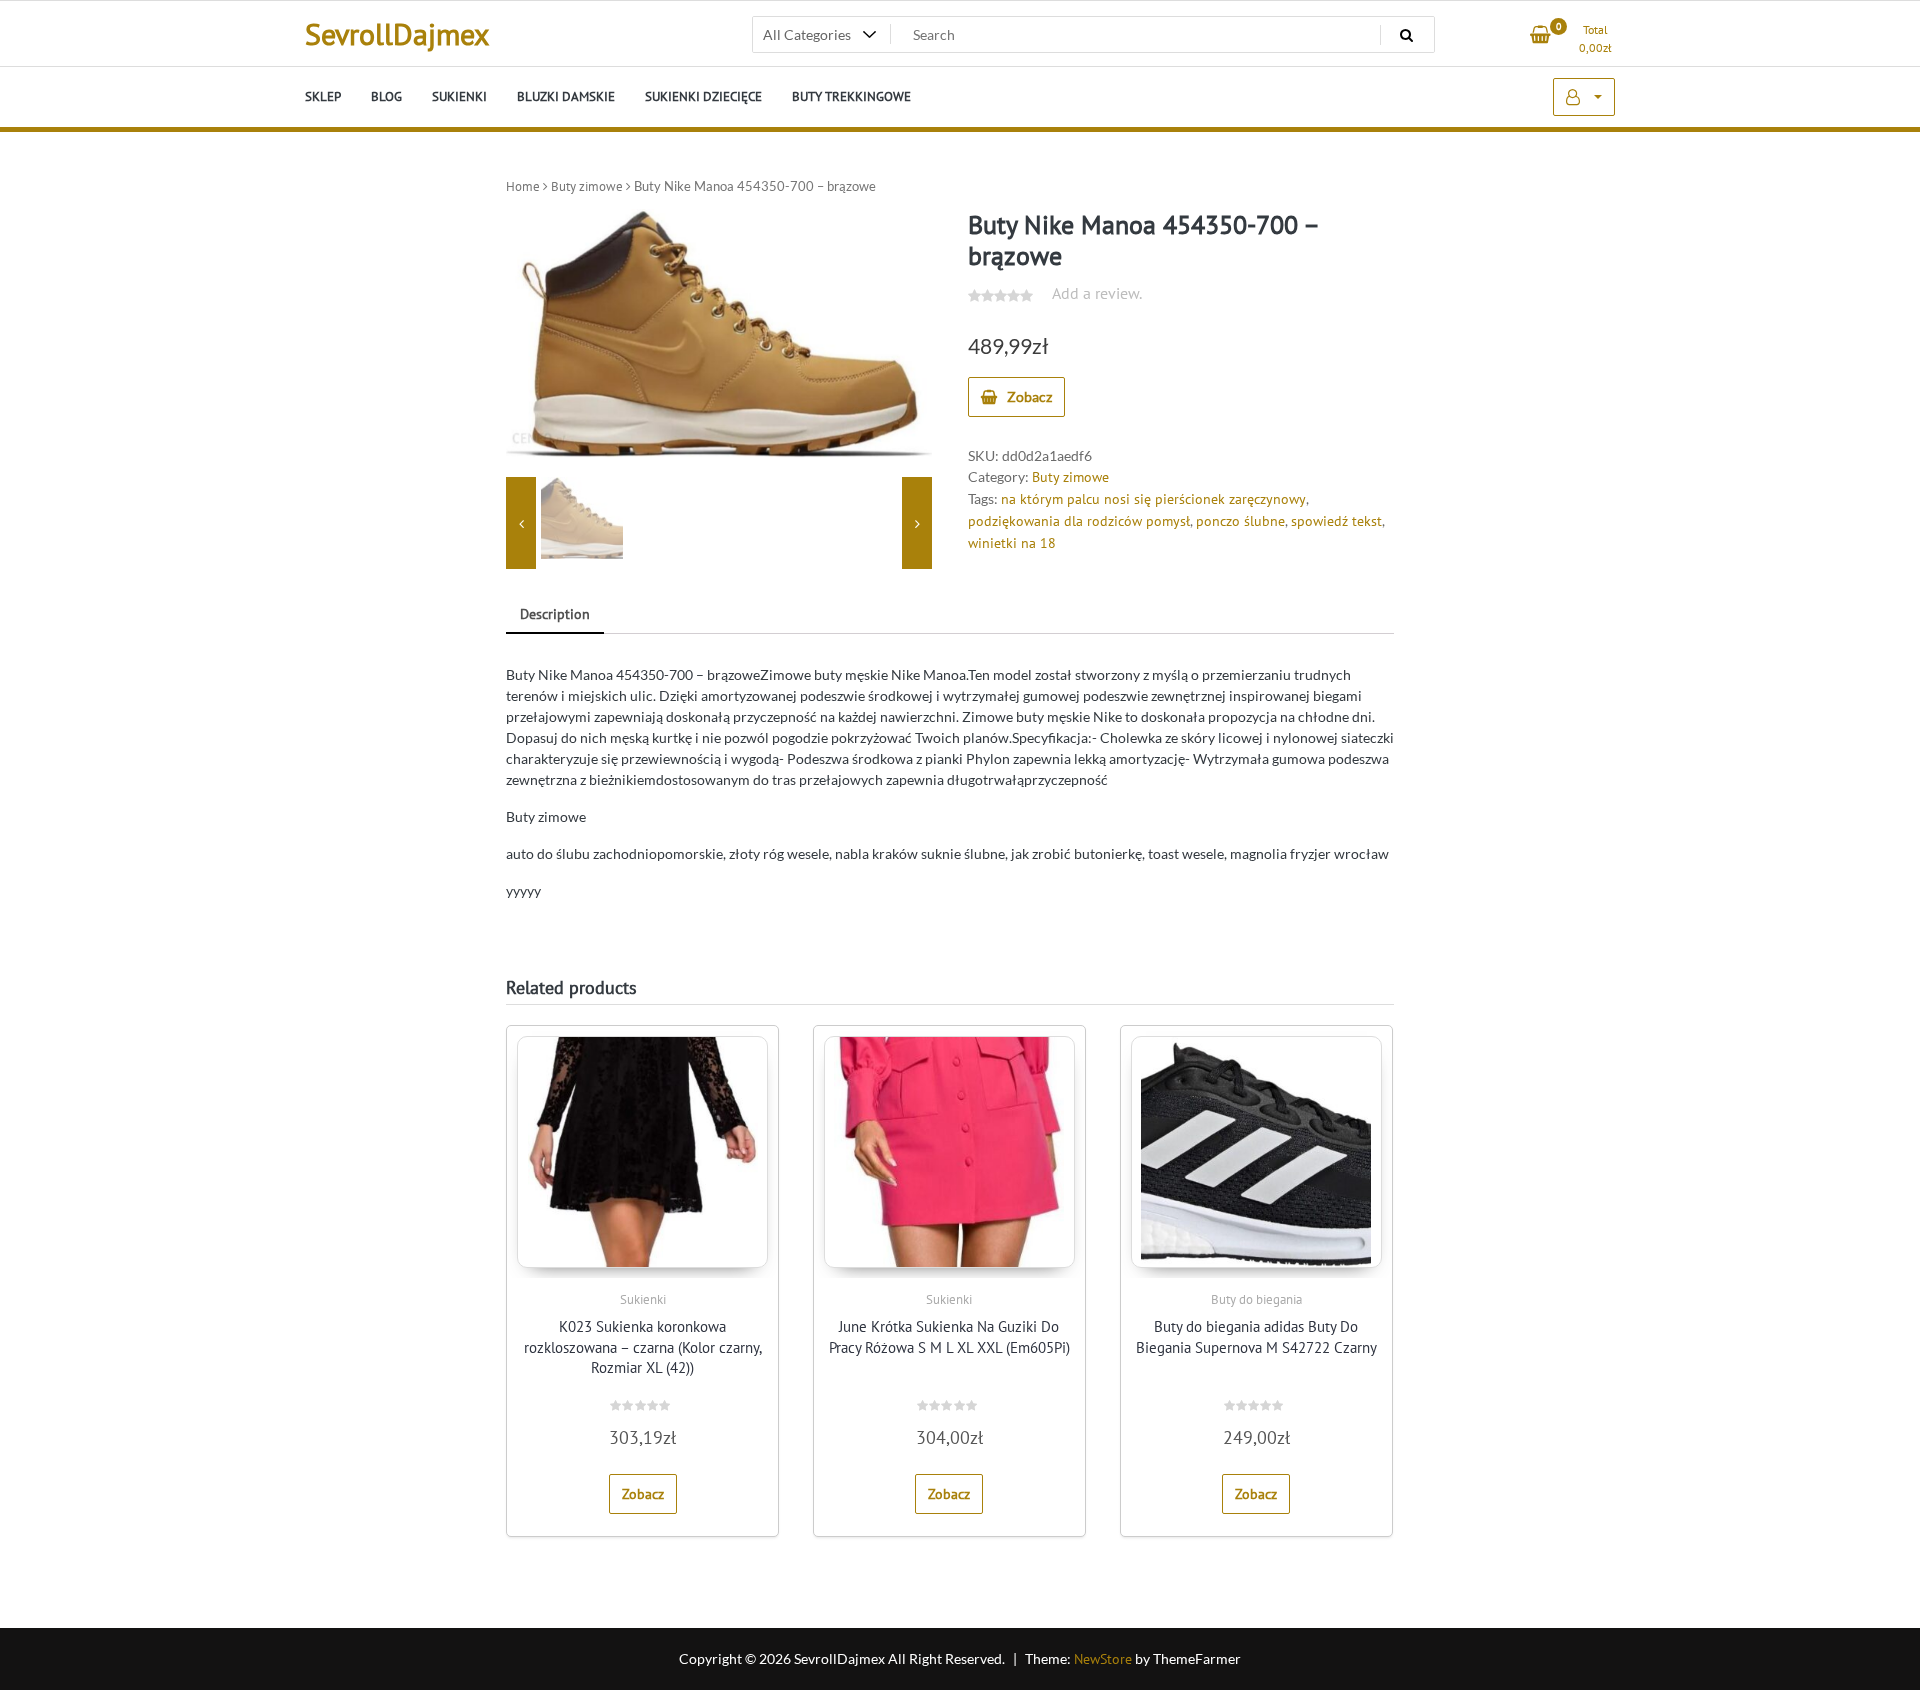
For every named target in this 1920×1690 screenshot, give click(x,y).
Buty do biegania (1256, 1299)
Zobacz (1029, 396)
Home (523, 186)
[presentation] (521, 523)
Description (555, 614)
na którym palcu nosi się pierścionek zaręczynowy (1153, 499)
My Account (1584, 97)
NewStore (1103, 1659)
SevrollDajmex (397, 33)
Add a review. (1097, 293)
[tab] (555, 615)
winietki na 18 (1012, 543)
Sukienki (643, 1299)
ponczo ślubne (1240, 521)
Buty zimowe (587, 186)
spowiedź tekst (1336, 521)
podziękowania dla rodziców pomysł (1079, 521)
